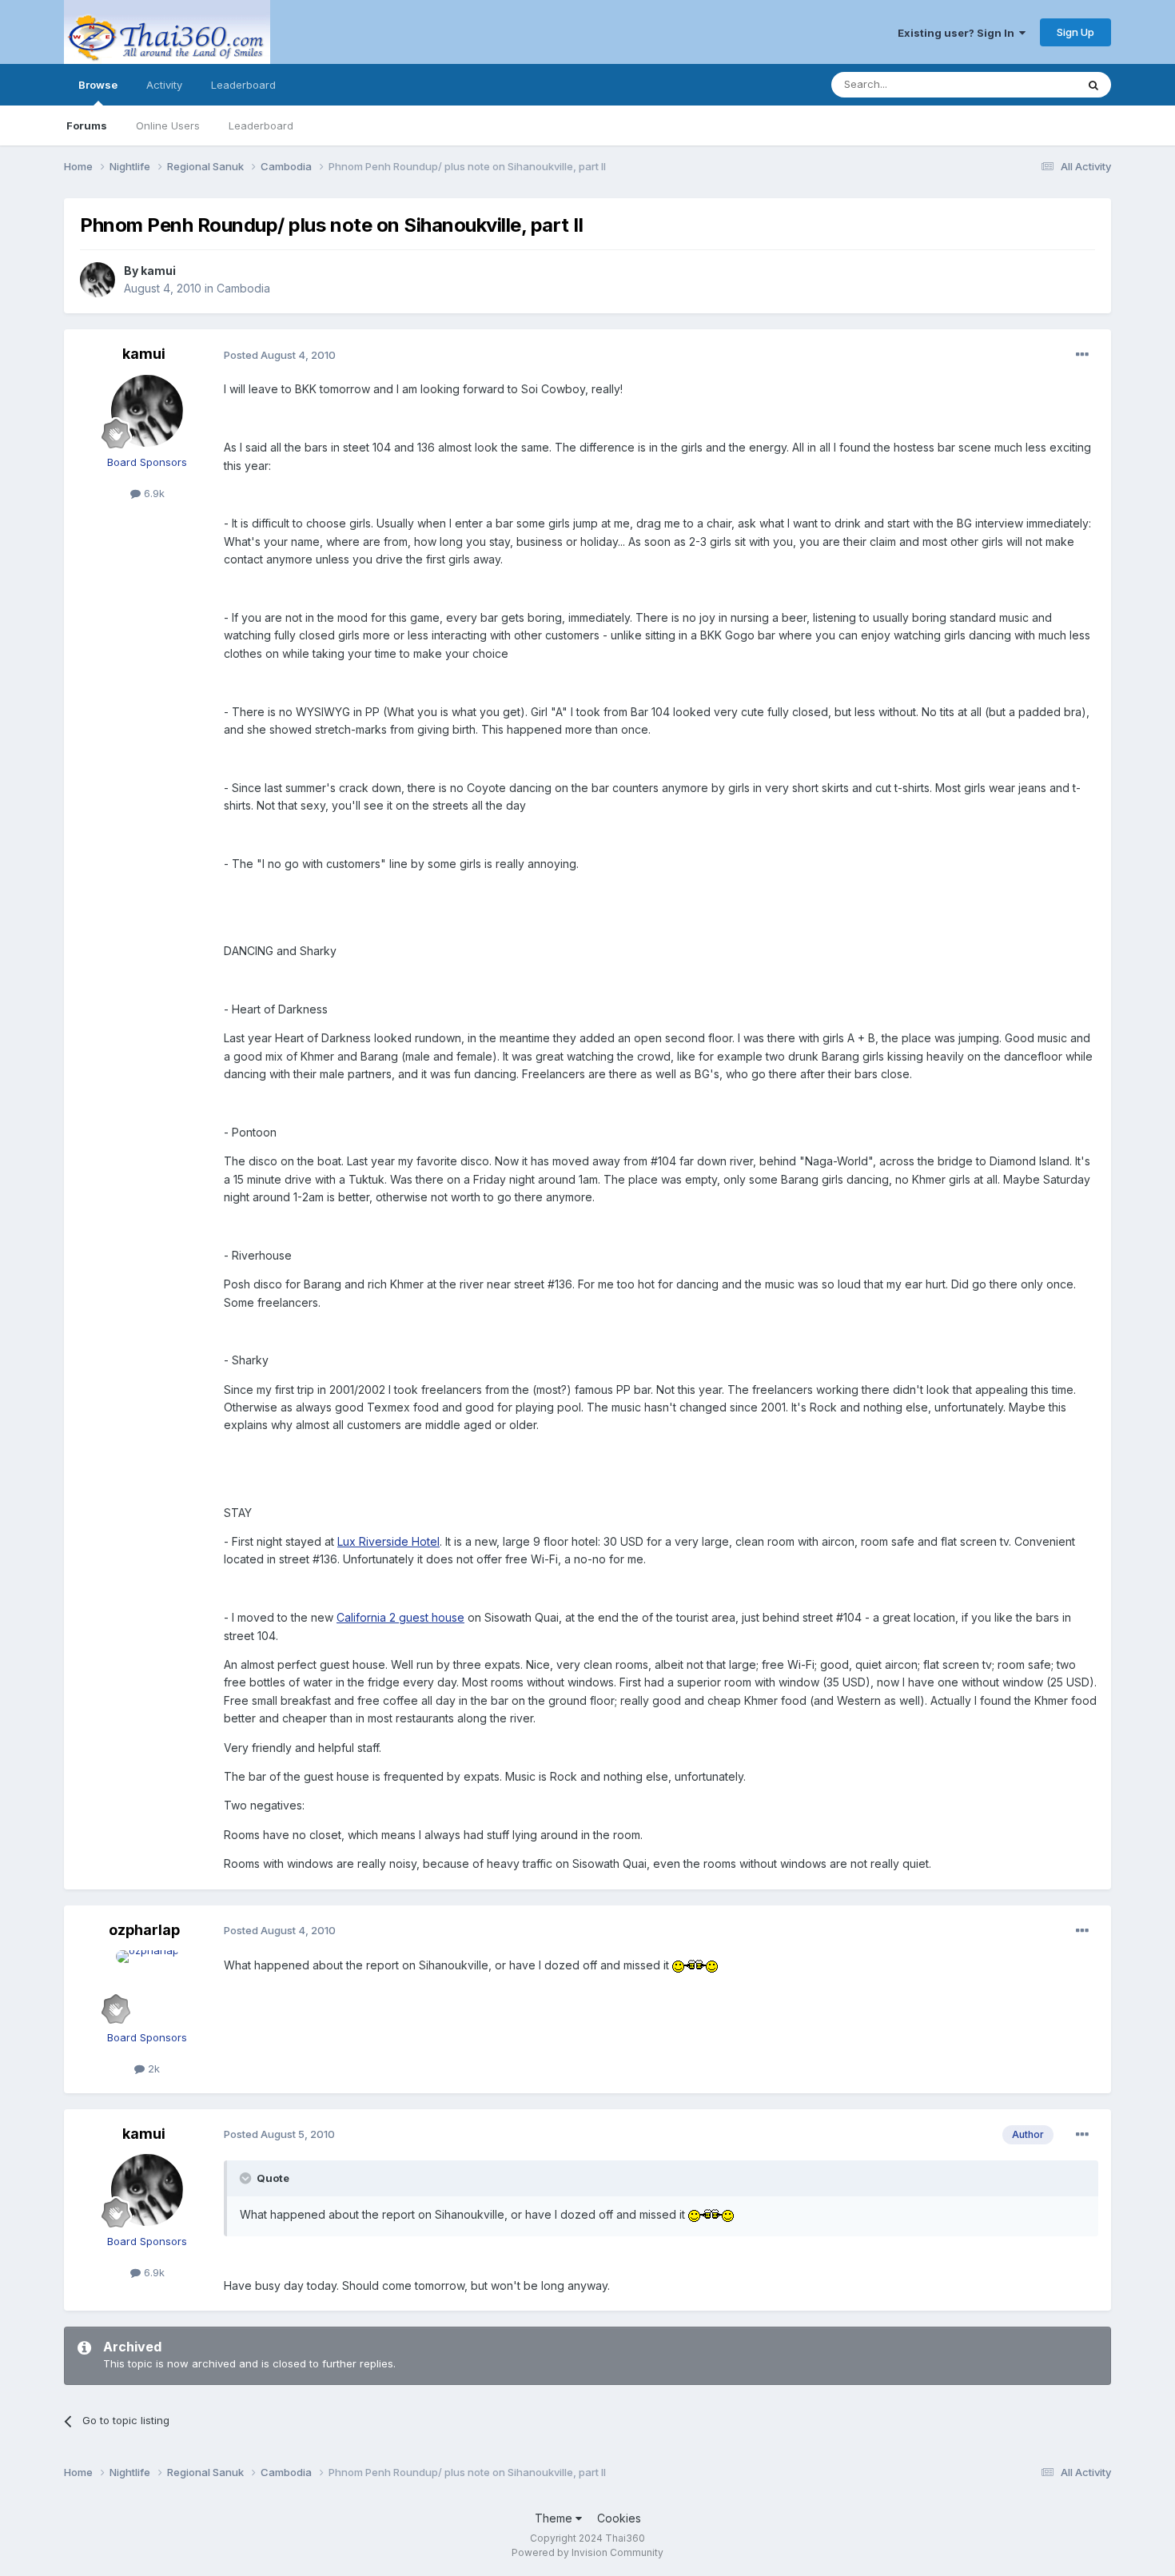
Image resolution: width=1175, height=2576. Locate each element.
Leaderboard (261, 125)
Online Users (168, 125)
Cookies (619, 2518)
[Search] (1093, 85)
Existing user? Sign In (958, 33)
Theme (555, 2518)
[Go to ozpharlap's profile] (147, 1986)
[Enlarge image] (695, 1965)
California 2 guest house (400, 1617)
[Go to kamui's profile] (98, 280)
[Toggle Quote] (247, 2178)
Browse (98, 85)
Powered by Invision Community (587, 2552)
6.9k (153, 493)
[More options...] (1082, 355)
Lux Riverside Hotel (388, 1541)
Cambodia (243, 288)
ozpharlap (144, 1930)
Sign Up (1075, 32)
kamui (158, 271)
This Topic (1029, 84)
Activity (164, 85)
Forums (87, 125)
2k (152, 2068)
